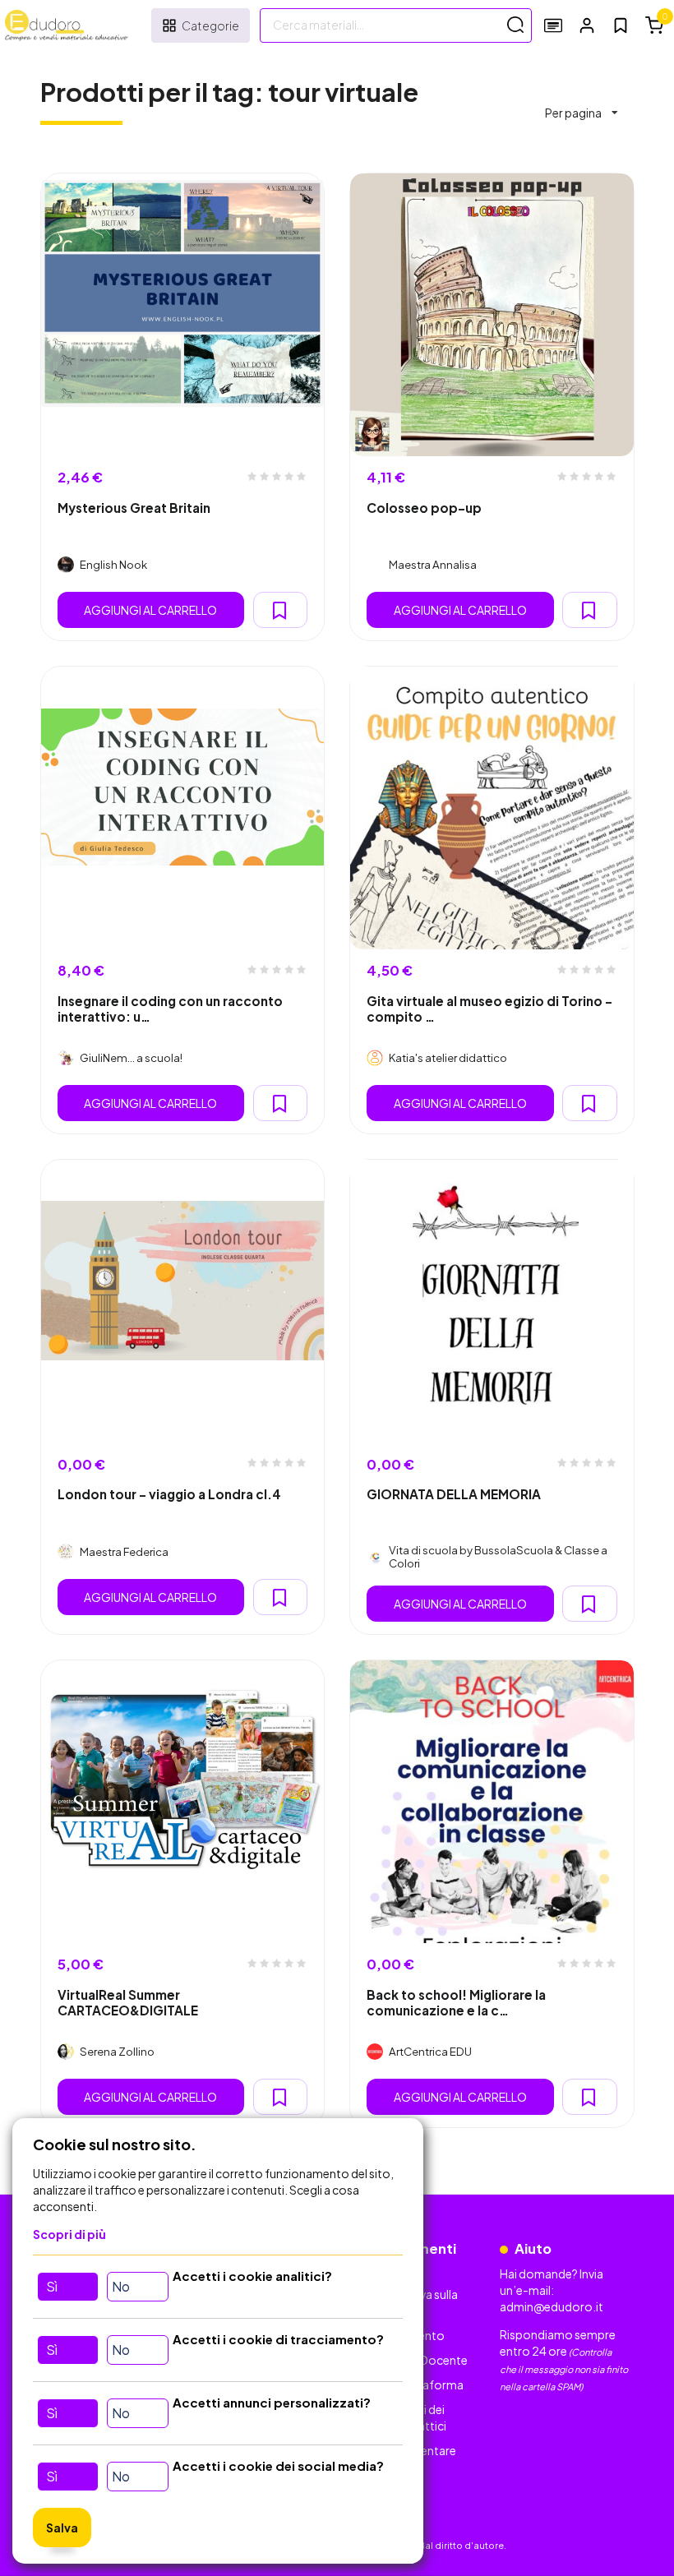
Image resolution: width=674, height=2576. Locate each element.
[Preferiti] (621, 25)
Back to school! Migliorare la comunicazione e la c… (456, 2002)
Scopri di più (69, 2234)
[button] (587, 25)
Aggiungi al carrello (150, 610)
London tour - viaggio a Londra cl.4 (169, 1494)
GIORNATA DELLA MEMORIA (454, 1494)
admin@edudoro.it (552, 2306)
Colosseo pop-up (424, 508)
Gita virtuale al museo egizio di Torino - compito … (489, 1009)
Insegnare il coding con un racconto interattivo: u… (170, 1009)
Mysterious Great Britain (134, 508)
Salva (62, 2528)
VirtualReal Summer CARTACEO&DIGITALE (128, 2002)
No (121, 2286)
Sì (52, 2286)
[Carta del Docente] (553, 25)
